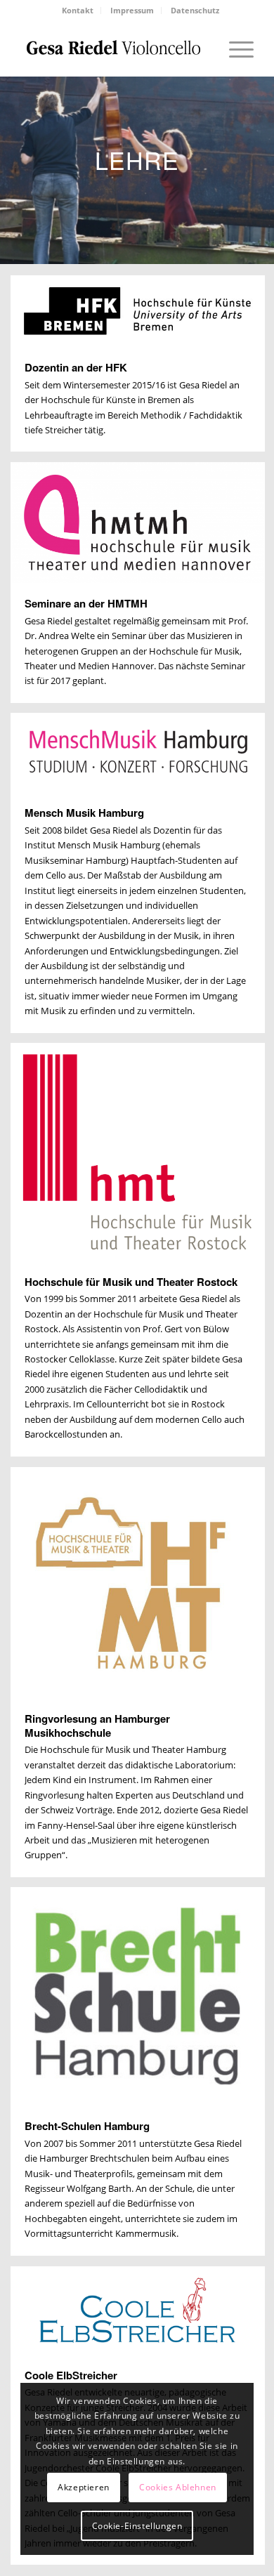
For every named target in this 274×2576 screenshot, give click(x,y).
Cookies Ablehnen (178, 2487)
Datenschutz (195, 10)
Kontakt (78, 10)
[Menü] (234, 48)
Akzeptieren (84, 2487)
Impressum (132, 10)
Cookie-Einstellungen (137, 2526)
